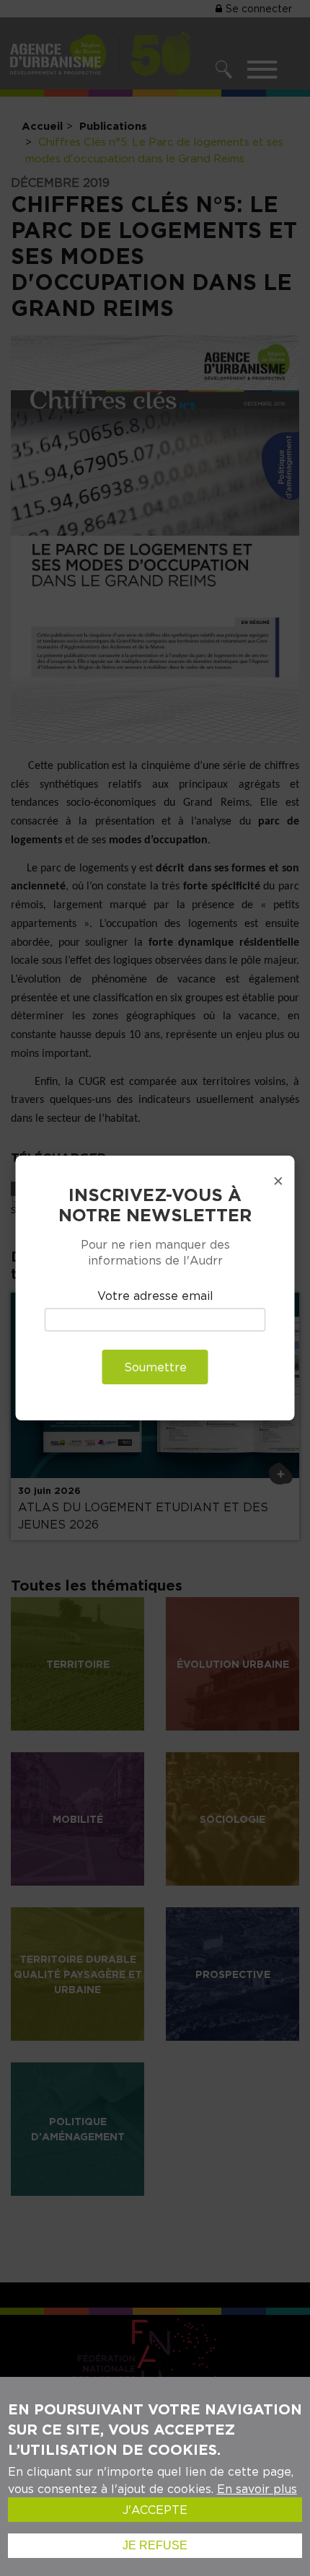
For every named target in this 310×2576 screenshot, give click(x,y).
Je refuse (155, 2545)
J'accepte (155, 2510)
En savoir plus (257, 2489)
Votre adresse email (155, 1296)
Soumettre (155, 1367)
